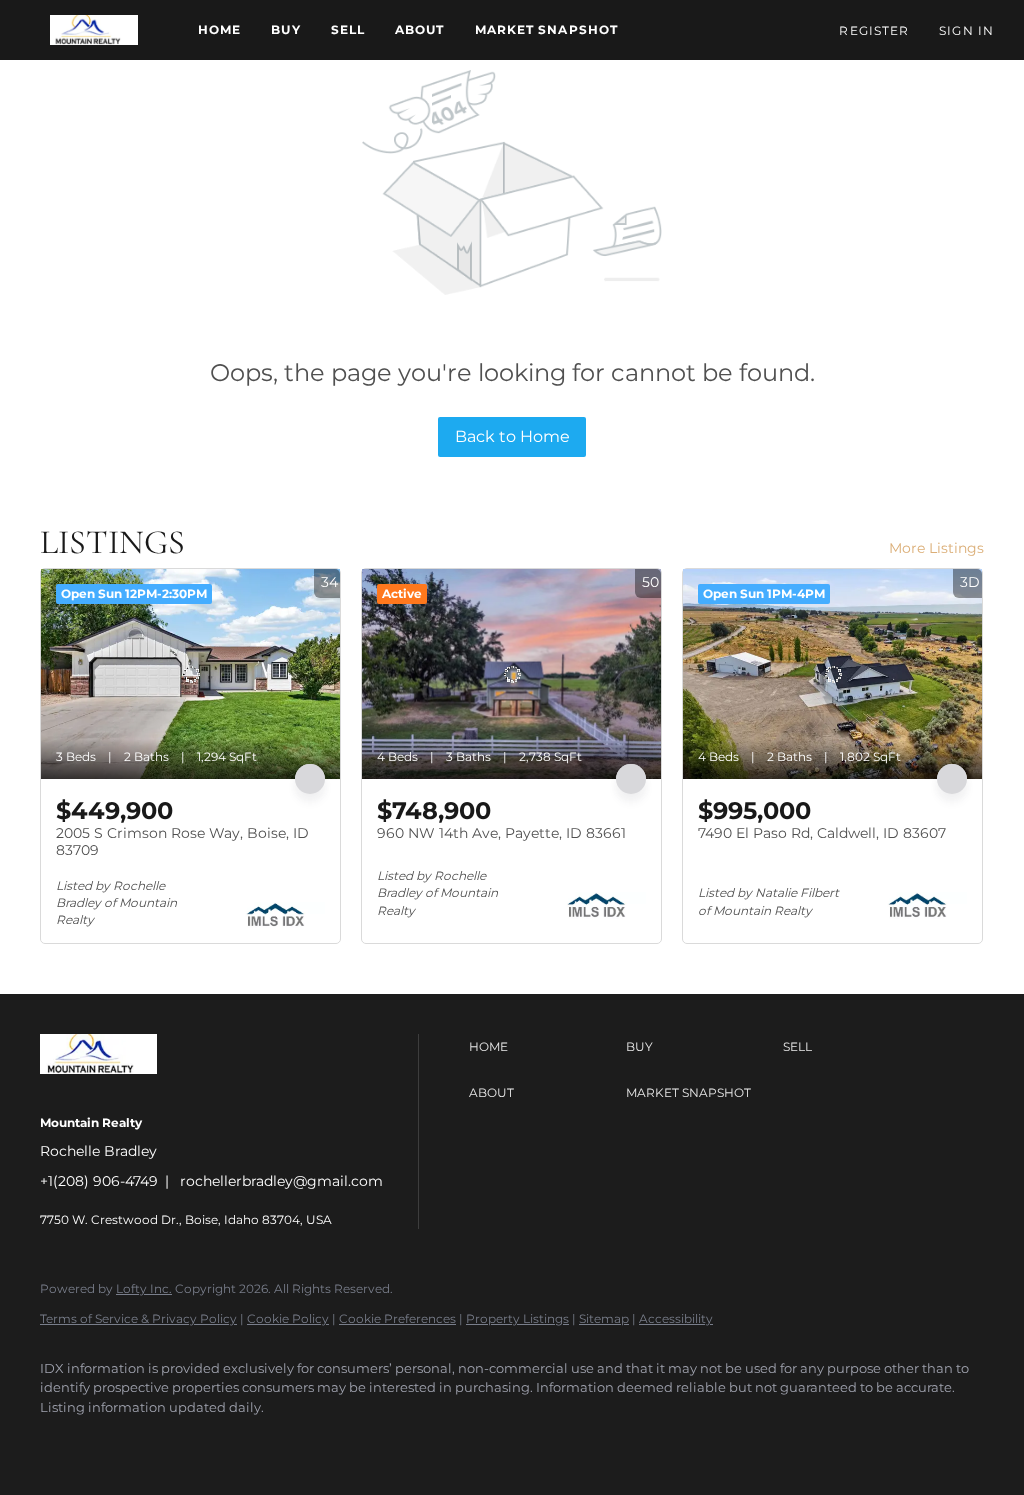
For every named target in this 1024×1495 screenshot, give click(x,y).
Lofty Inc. (144, 1288)
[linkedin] (122, 1441)
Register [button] (874, 30)
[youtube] (296, 1441)
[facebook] (64, 1441)
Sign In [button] (966, 30)
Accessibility (676, 1318)
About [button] (420, 29)
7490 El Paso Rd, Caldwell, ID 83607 (822, 833)
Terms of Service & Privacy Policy (138, 1318)
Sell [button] (348, 29)
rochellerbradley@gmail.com (281, 1181)
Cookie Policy (288, 1318)
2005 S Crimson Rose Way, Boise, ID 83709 (182, 842)
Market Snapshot (547, 29)
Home (219, 29)
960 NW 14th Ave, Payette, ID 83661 (501, 833)
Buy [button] (285, 29)
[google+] (354, 1441)
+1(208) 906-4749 (99, 1181)
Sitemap (604, 1318)
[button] (94, 30)
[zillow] (180, 1441)
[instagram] (238, 1441)
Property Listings (517, 1318)
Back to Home (512, 436)
